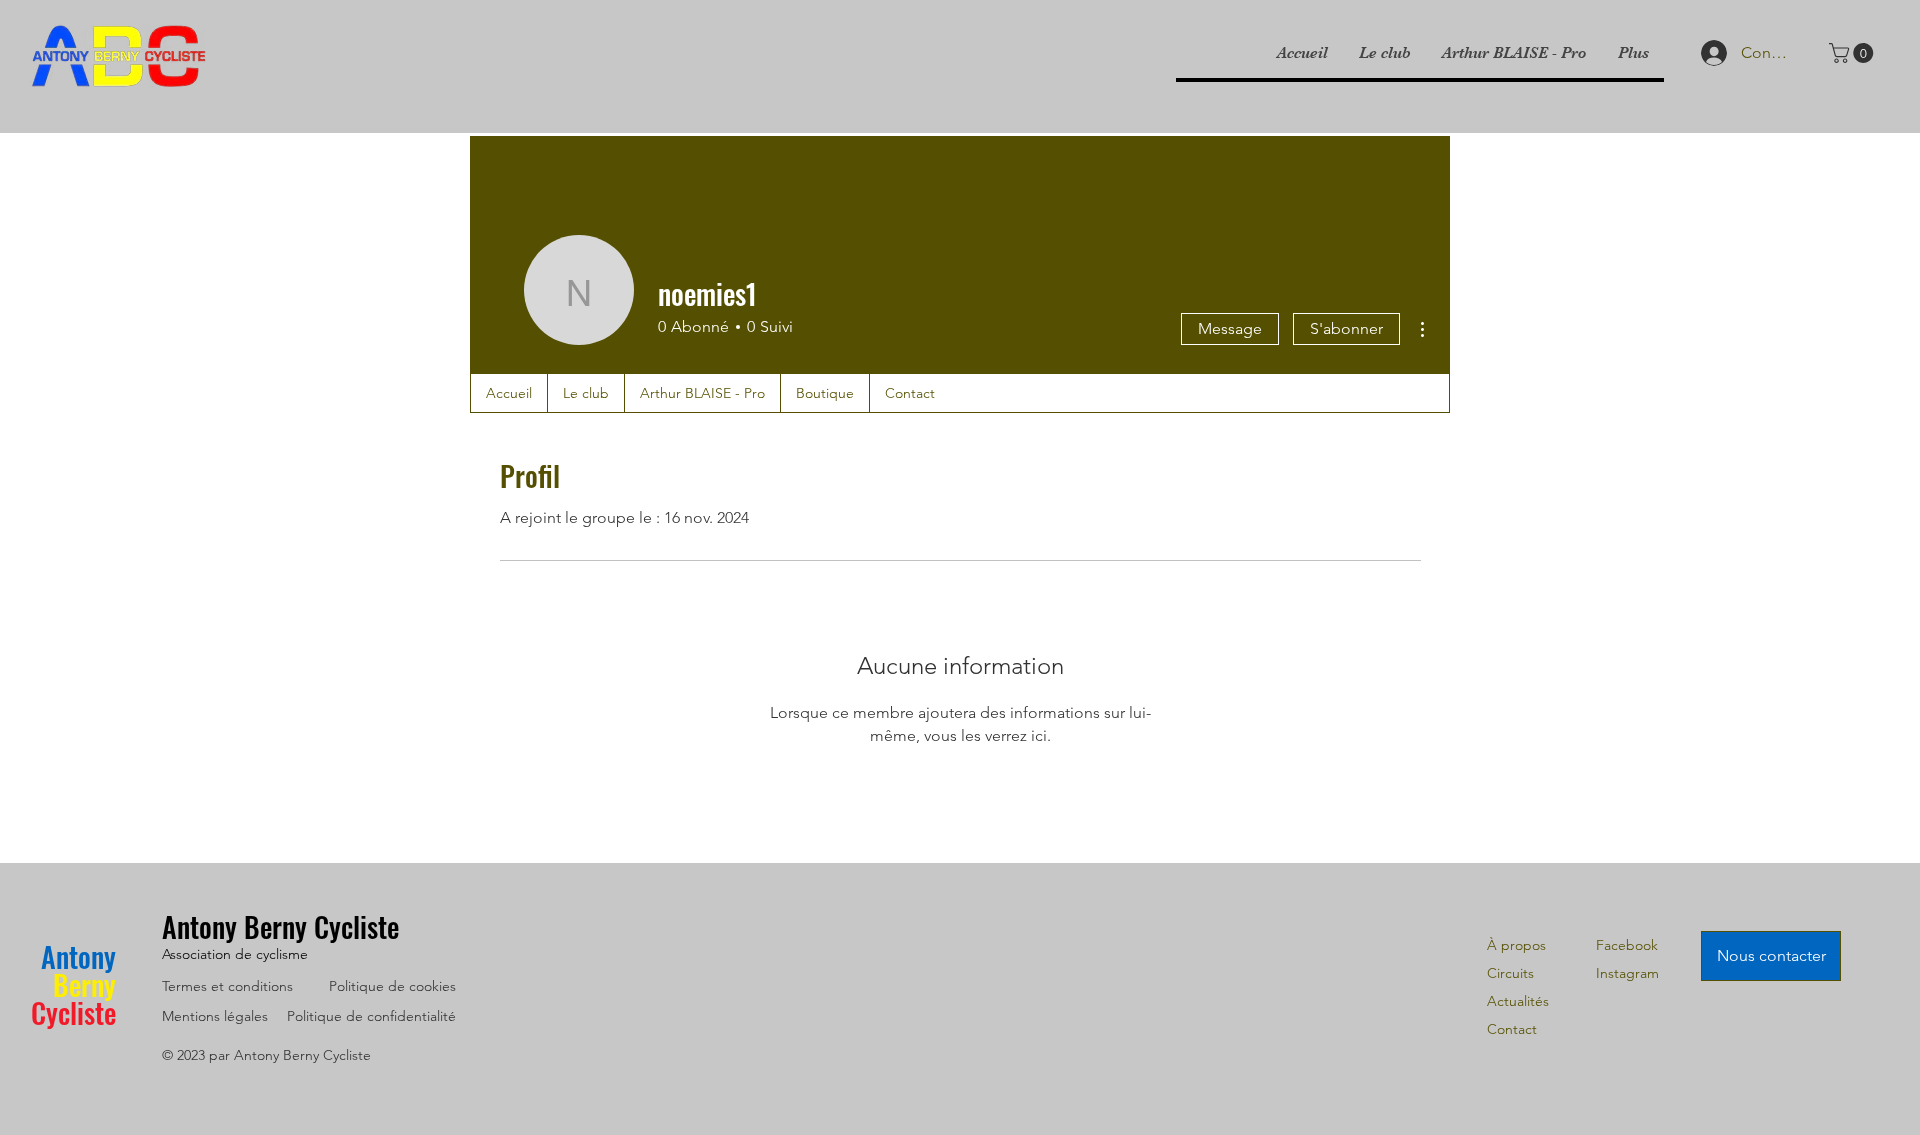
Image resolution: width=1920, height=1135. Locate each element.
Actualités (1518, 1001)
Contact (1512, 1029)
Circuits (1510, 973)
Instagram (1627, 973)
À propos (1516, 945)
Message (1230, 328)
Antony (78, 956)
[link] (1853, 53)
